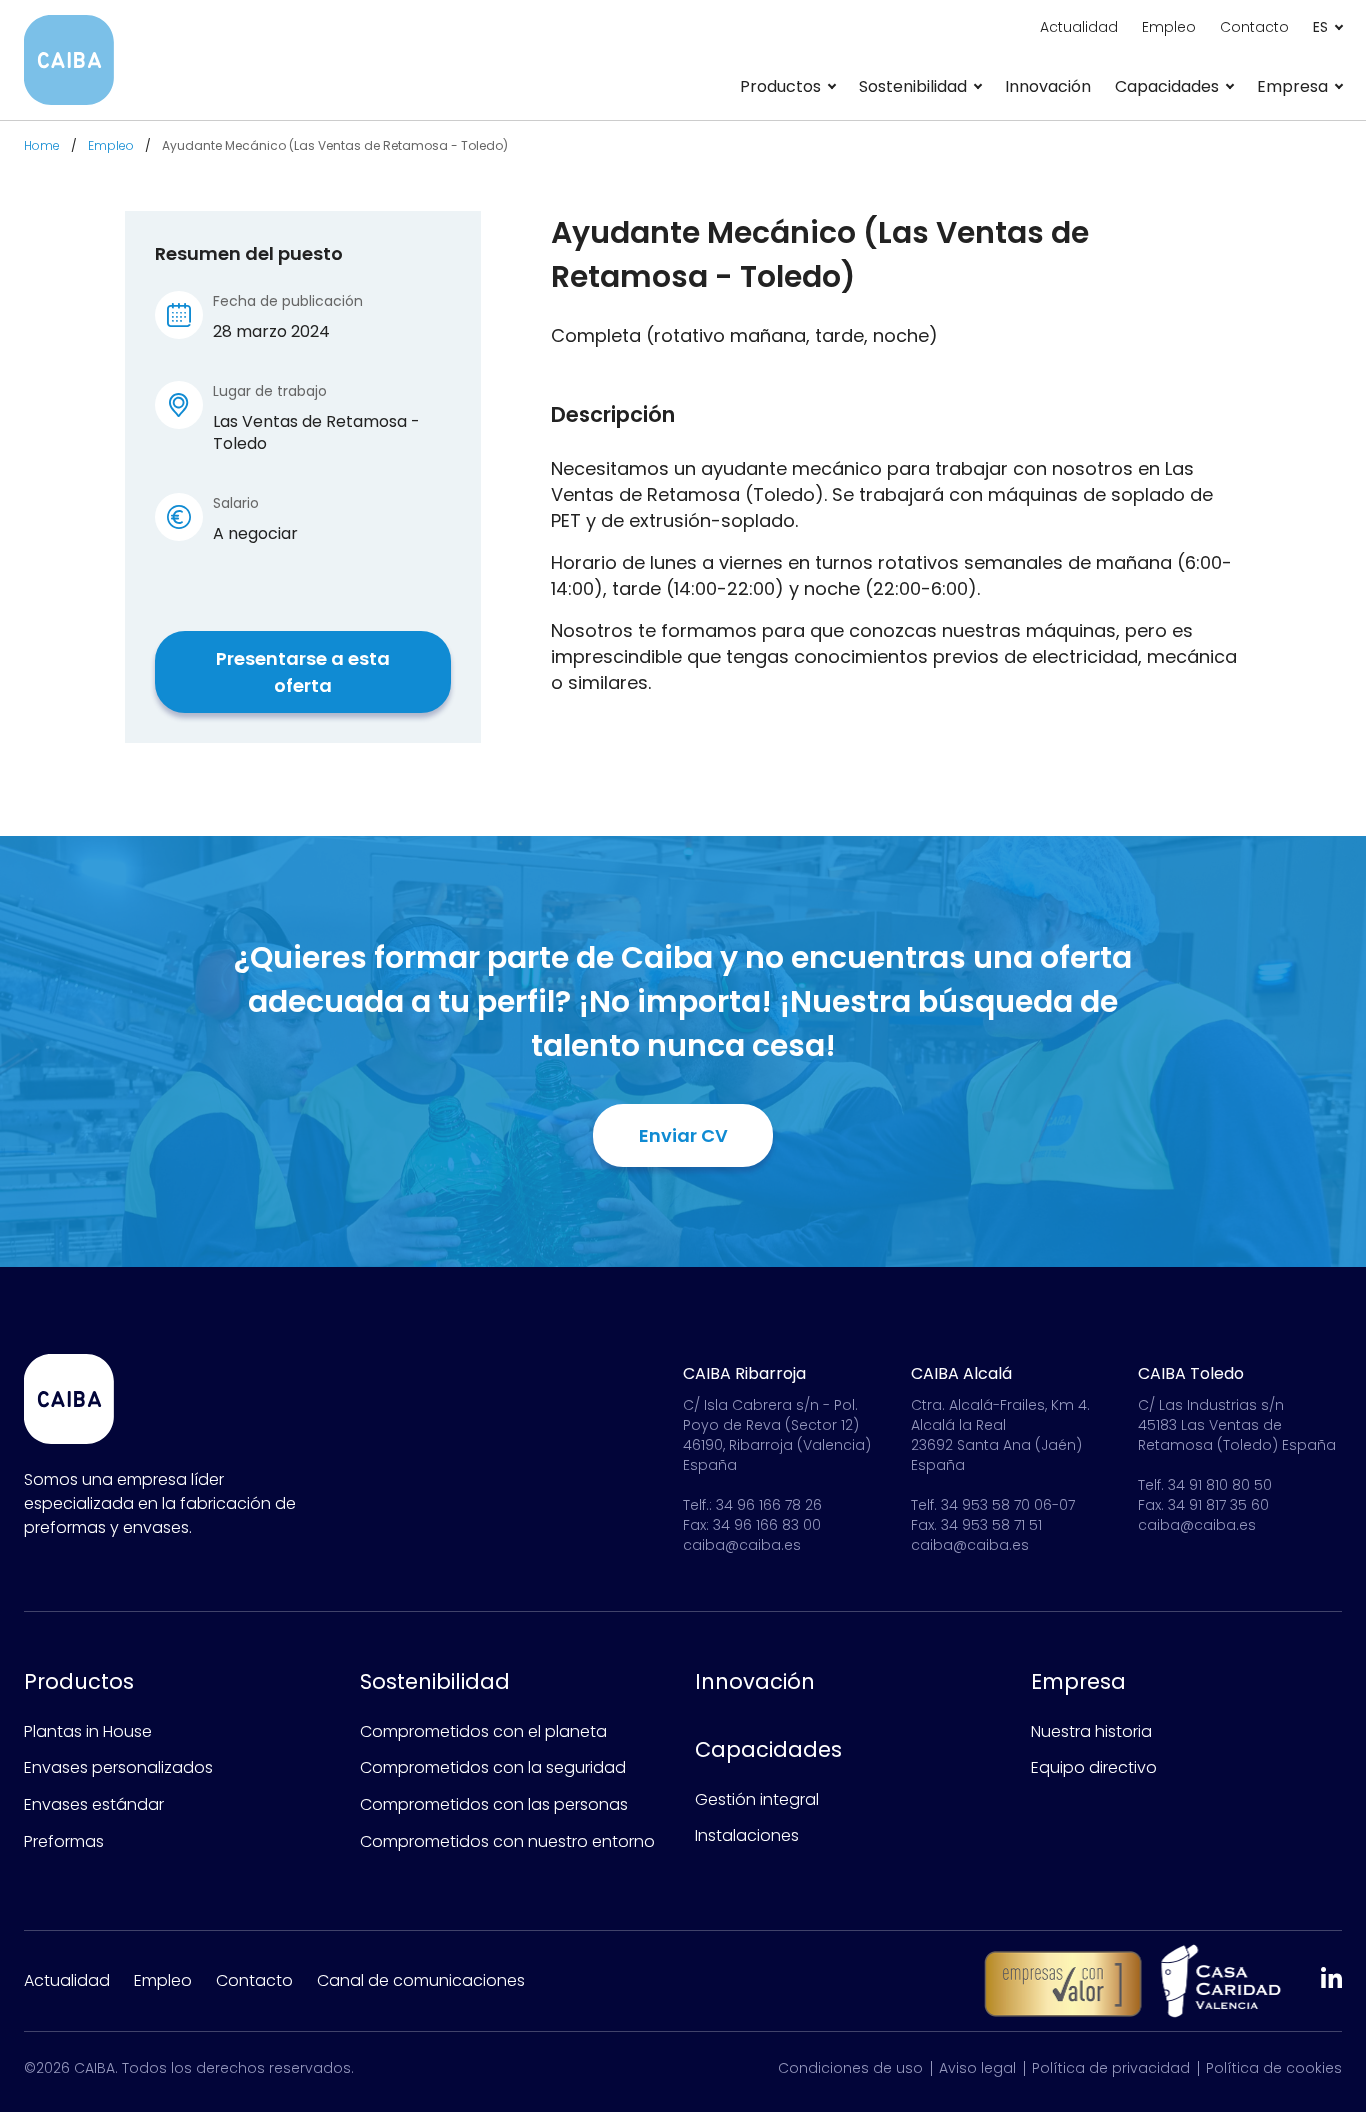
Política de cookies (1274, 2068)
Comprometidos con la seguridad (493, 1767)
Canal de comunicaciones (421, 1980)
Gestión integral (757, 1799)
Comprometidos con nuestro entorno (507, 1841)
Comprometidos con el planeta (483, 1731)
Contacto (1254, 27)
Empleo (1169, 27)
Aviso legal (977, 2068)
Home (42, 145)
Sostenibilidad (435, 1681)
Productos (79, 1681)
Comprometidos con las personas (494, 1804)
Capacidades (768, 1749)
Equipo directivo (1094, 1767)
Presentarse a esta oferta (303, 672)
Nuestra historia (1091, 1731)
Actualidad (1079, 27)
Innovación (1048, 86)
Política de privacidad (1111, 2068)
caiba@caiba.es (742, 1545)
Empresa (1078, 1681)
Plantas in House (88, 1731)
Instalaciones (747, 1835)
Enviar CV (683, 1135)
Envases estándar (94, 1804)
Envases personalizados (118, 1767)
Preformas (64, 1841)
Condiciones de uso (850, 2068)
